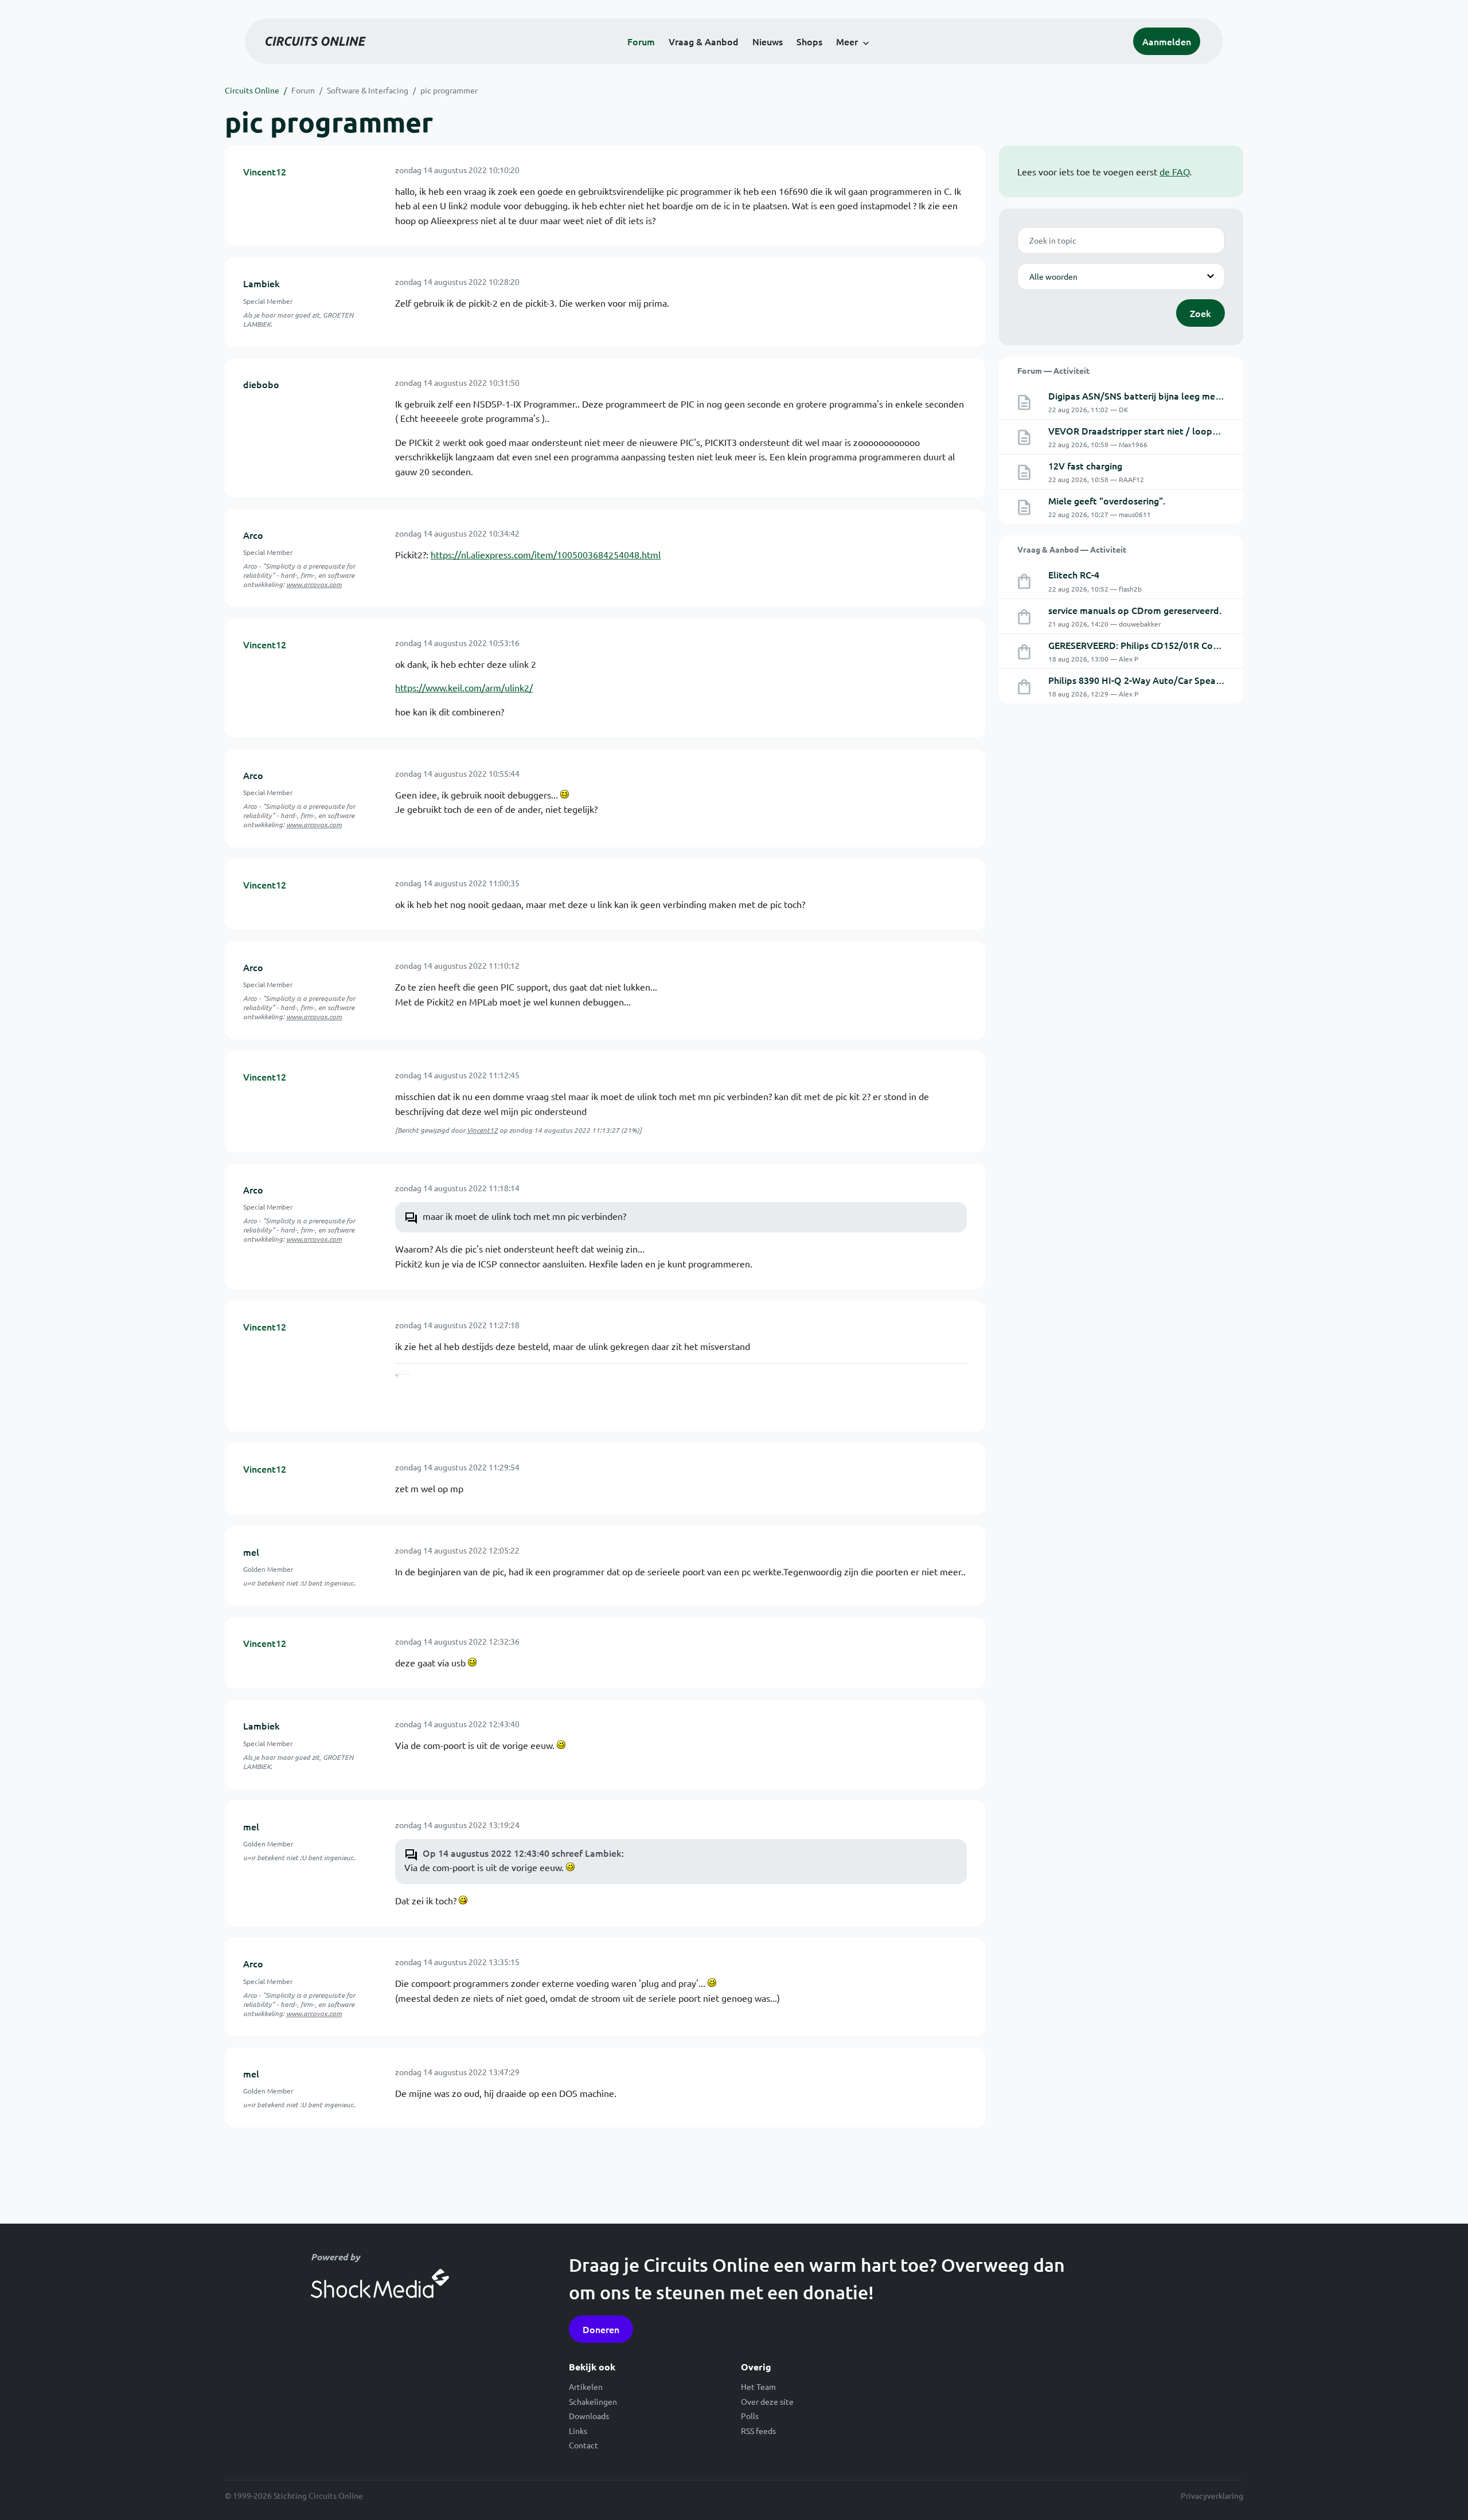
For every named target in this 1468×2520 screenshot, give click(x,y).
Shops (809, 41)
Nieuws (768, 41)
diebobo (261, 384)
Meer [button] (847, 41)
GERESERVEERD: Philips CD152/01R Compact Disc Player (1169, 645)
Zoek (1200, 313)
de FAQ (1174, 171)
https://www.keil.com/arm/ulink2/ (464, 687)
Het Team (758, 2386)
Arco (253, 535)
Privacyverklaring (1212, 2495)
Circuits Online (252, 90)
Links (578, 2431)
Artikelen (586, 2386)
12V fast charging (1085, 465)
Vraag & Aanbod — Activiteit (1072, 549)
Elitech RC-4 (1074, 574)
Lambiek (261, 283)
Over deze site (767, 2401)
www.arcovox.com (314, 584)
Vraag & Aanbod (704, 41)
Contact (583, 2445)
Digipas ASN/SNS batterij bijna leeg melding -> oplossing (1169, 396)
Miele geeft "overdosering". (1107, 500)
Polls (750, 2416)
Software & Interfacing (368, 90)
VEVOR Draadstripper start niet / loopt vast (1142, 431)
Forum (641, 41)
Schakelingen (593, 2401)
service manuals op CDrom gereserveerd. (1135, 610)
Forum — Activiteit (1053, 370)
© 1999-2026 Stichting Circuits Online (294, 2495)
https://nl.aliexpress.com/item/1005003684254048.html (546, 554)
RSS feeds (758, 2431)
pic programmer (449, 90)
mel (251, 1552)
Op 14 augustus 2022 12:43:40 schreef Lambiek (522, 1853)
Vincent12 (265, 171)
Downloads (589, 2416)
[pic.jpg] (429, 1393)
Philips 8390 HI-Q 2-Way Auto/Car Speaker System (1155, 680)
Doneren (601, 2329)
